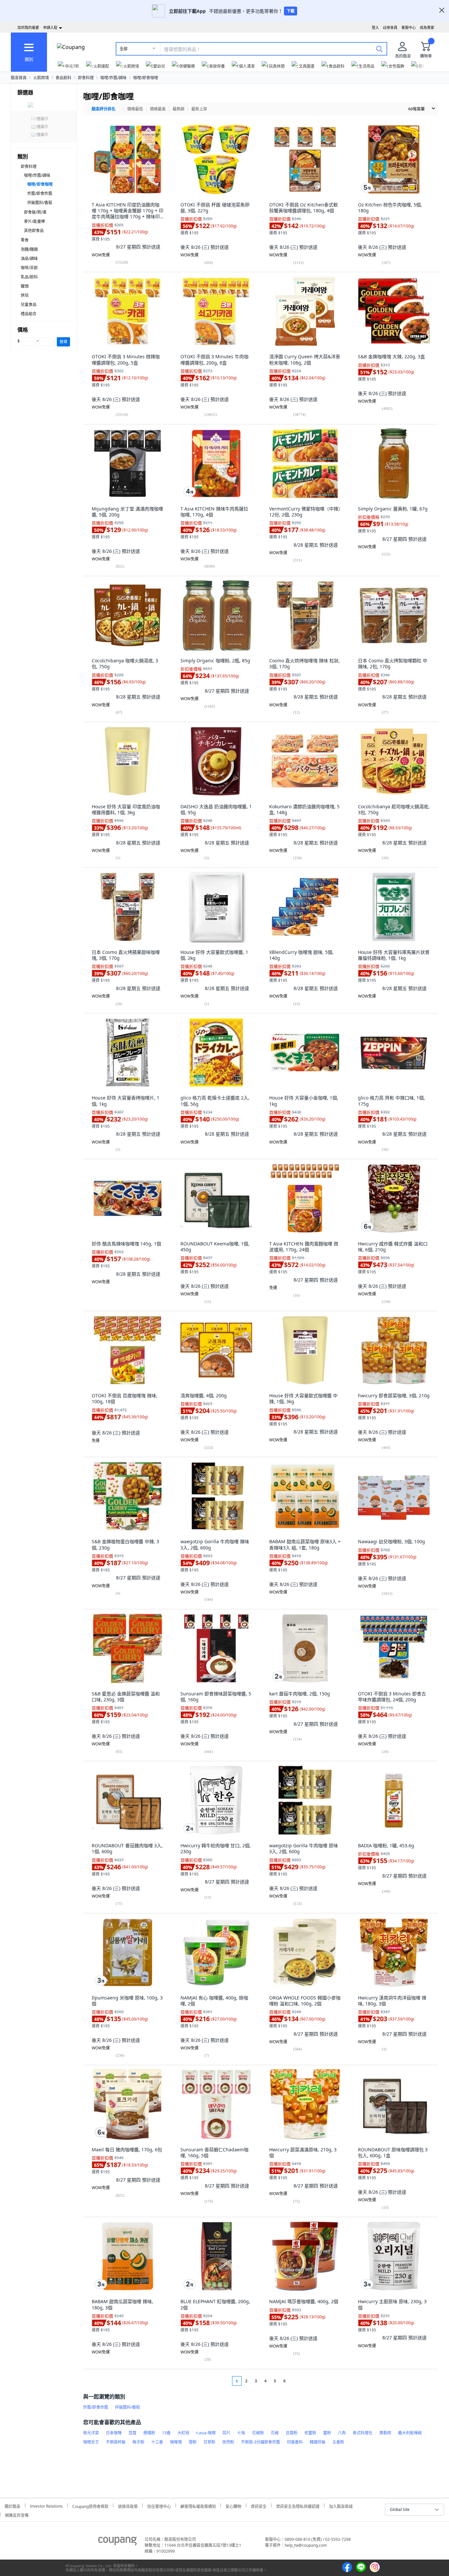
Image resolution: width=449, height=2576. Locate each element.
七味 (241, 2433)
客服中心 (409, 27)
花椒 (275, 2433)
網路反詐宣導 (17, 2514)
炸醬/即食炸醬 (40, 193)
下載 (291, 11)
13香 (166, 2433)
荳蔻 (132, 2433)
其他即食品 (34, 231)
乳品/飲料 (29, 277)
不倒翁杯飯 (116, 2442)
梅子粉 (138, 2442)
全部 (124, 49)
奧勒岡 (385, 2433)
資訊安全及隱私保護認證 (298, 2505)
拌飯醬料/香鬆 (40, 203)
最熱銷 (178, 109)
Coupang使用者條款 (90, 2505)
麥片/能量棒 (35, 221)
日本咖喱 (114, 2433)
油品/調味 (29, 259)
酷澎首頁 (19, 78)
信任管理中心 (159, 2505)
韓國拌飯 (318, 2442)
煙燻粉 (149, 2433)
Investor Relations (46, 2505)
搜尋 (63, 342)
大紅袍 (183, 2433)
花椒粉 (258, 2433)
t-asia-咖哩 (206, 2433)
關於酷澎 (12, 2505)
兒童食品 (29, 305)
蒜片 (226, 2433)
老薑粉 (310, 2433)
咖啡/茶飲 (29, 268)
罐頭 (25, 286)
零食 (25, 240)
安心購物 (233, 2505)
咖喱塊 (176, 2442)
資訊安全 (259, 2505)
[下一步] (297, 2381)
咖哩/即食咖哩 (146, 78)
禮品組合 (29, 314)
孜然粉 (228, 2442)
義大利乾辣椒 (410, 2433)
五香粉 (338, 2442)
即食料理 (86, 78)
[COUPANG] (118, 2542)
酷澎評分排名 (104, 109)
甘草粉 (209, 2442)
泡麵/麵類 (29, 249)
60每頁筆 (416, 109)
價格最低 (135, 109)
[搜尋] (379, 49)
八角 (342, 2433)
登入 (375, 27)
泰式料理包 (363, 2433)
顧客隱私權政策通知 (198, 2505)
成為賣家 (427, 27)
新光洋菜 (91, 2433)
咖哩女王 (91, 2442)
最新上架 (199, 109)
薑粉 (327, 2433)
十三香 (157, 2442)
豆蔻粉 (292, 2433)
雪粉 (193, 2442)
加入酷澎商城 (341, 2505)
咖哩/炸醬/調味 (113, 78)
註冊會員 (390, 27)
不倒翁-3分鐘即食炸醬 (260, 2442)
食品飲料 (63, 78)
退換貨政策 (128, 2505)
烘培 (25, 295)
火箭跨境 (41, 78)
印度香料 (295, 2442)
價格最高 (158, 109)
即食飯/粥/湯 (35, 212)
